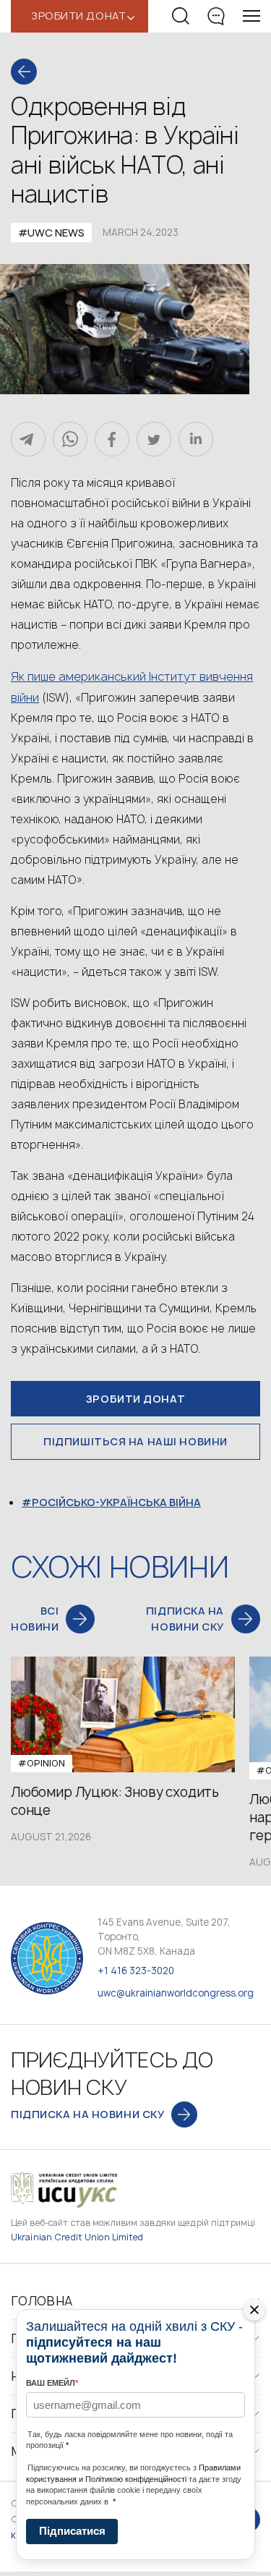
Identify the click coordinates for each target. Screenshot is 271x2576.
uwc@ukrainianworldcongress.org (176, 1993)
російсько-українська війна (116, 1502)
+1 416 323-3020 (136, 1971)
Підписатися (72, 2531)
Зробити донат (135, 1399)
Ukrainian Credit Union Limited (77, 2237)
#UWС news (51, 233)
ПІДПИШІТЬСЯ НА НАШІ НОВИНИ (135, 1441)
